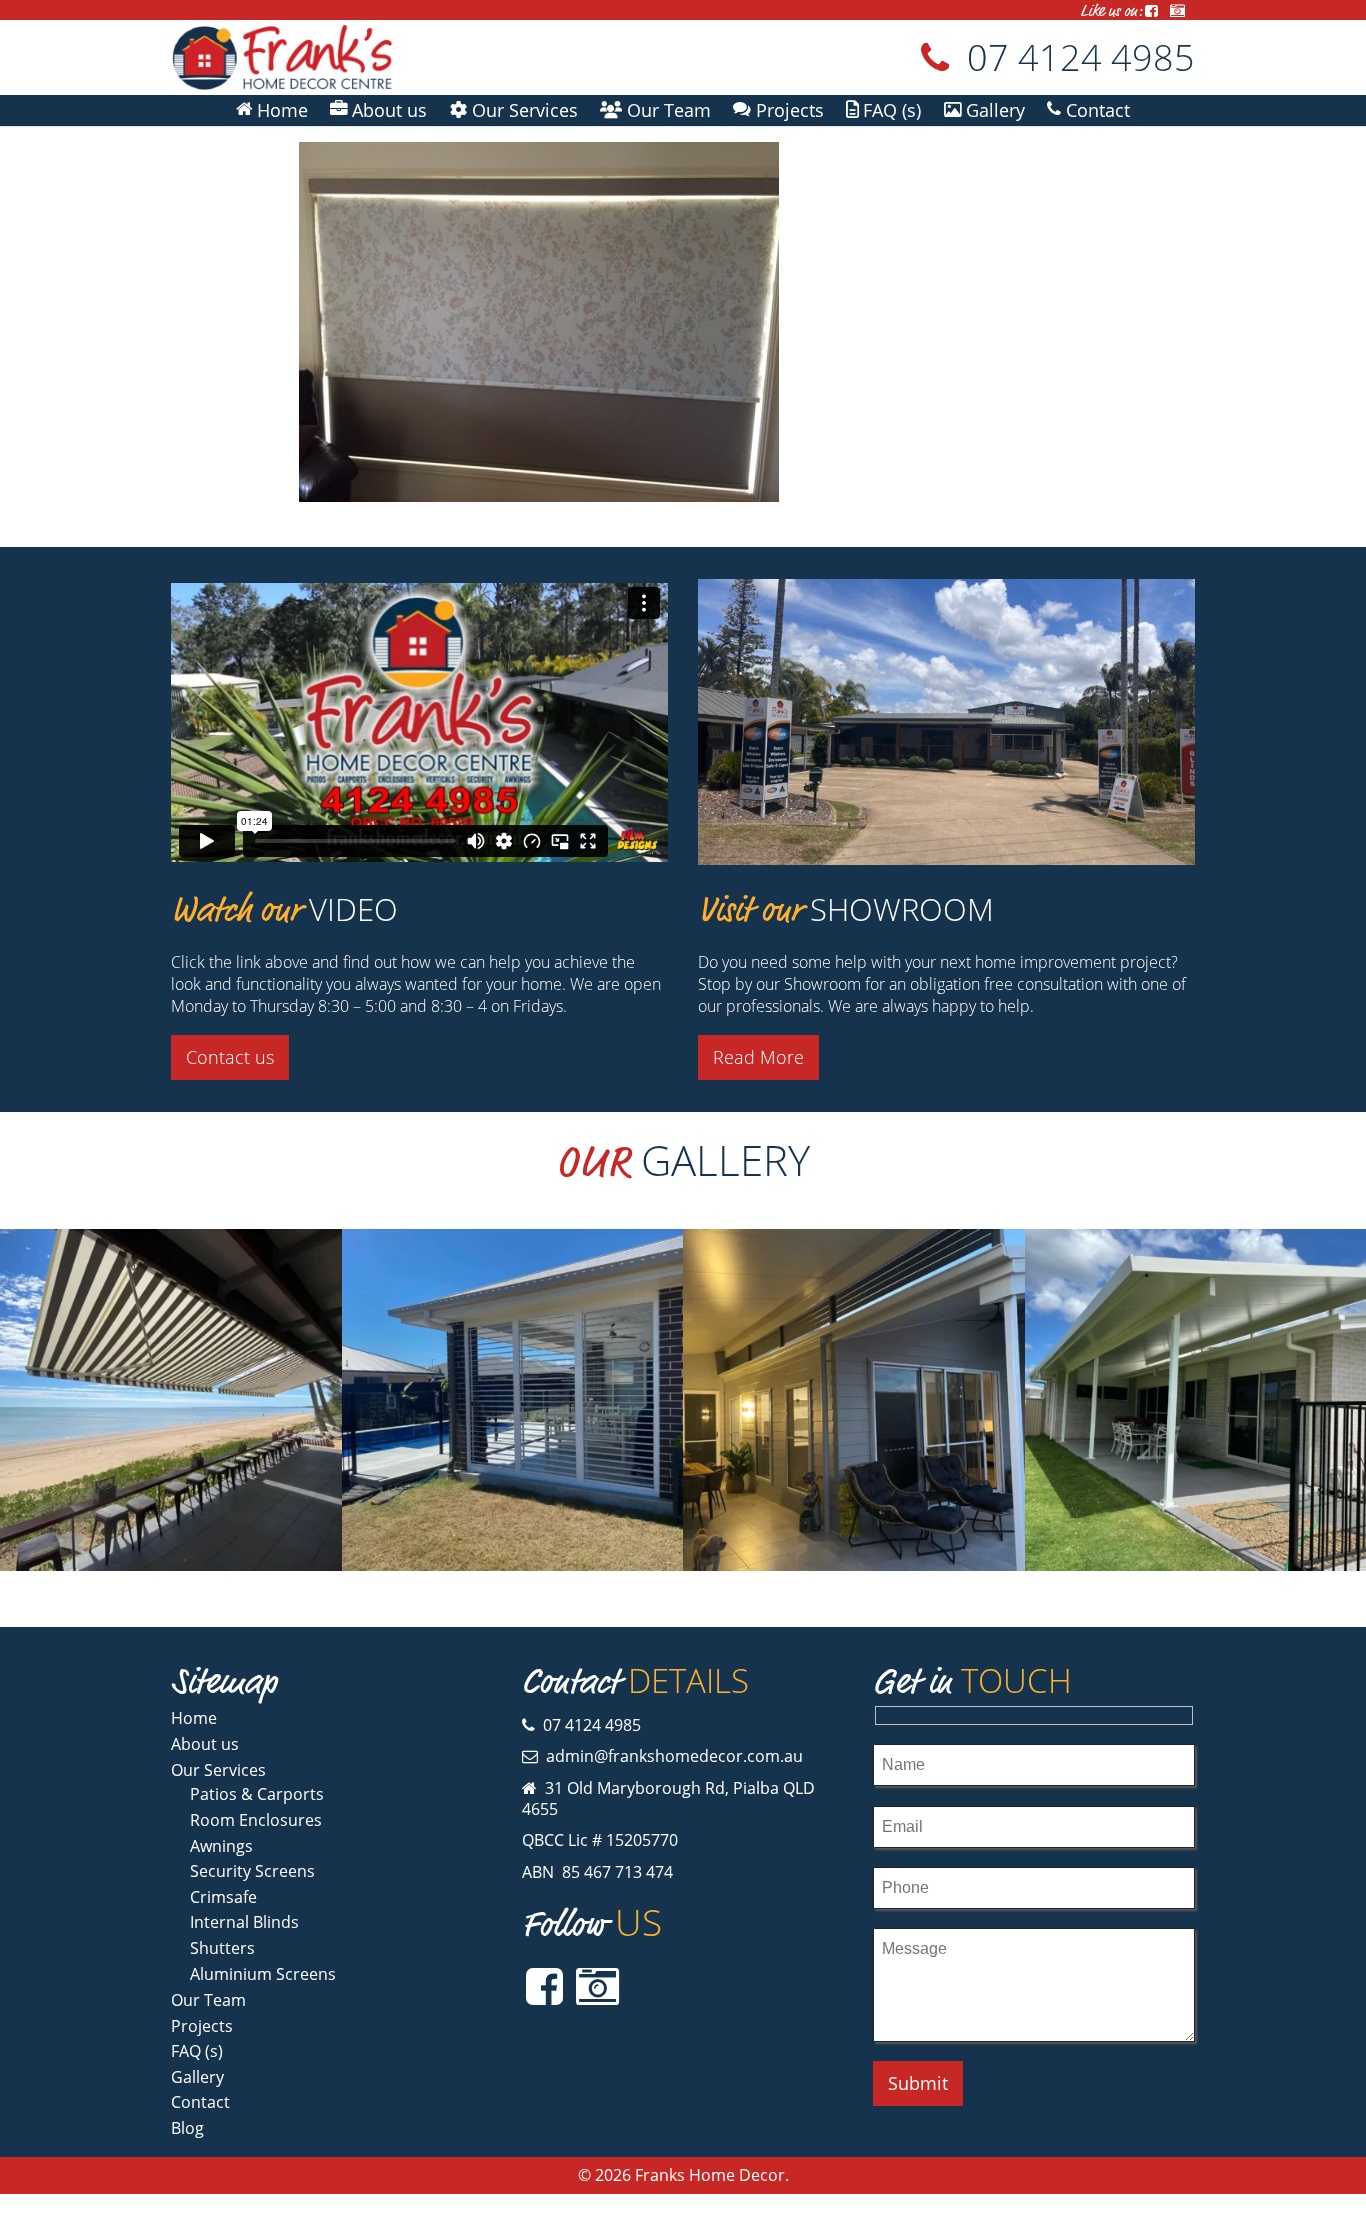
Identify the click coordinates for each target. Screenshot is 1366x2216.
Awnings (221, 1846)
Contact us (230, 1057)
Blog (187, 2128)
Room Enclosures (256, 1820)
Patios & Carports (257, 1794)
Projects (202, 2026)
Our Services (218, 1770)
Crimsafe (223, 1897)
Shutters (222, 1948)
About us (205, 1744)
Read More (758, 1057)
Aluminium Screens (263, 1974)
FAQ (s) (197, 2051)
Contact (200, 2102)
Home (194, 1718)
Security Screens (252, 1871)
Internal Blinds (244, 1922)
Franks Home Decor (710, 2175)
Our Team (208, 2000)
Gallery (197, 2077)
